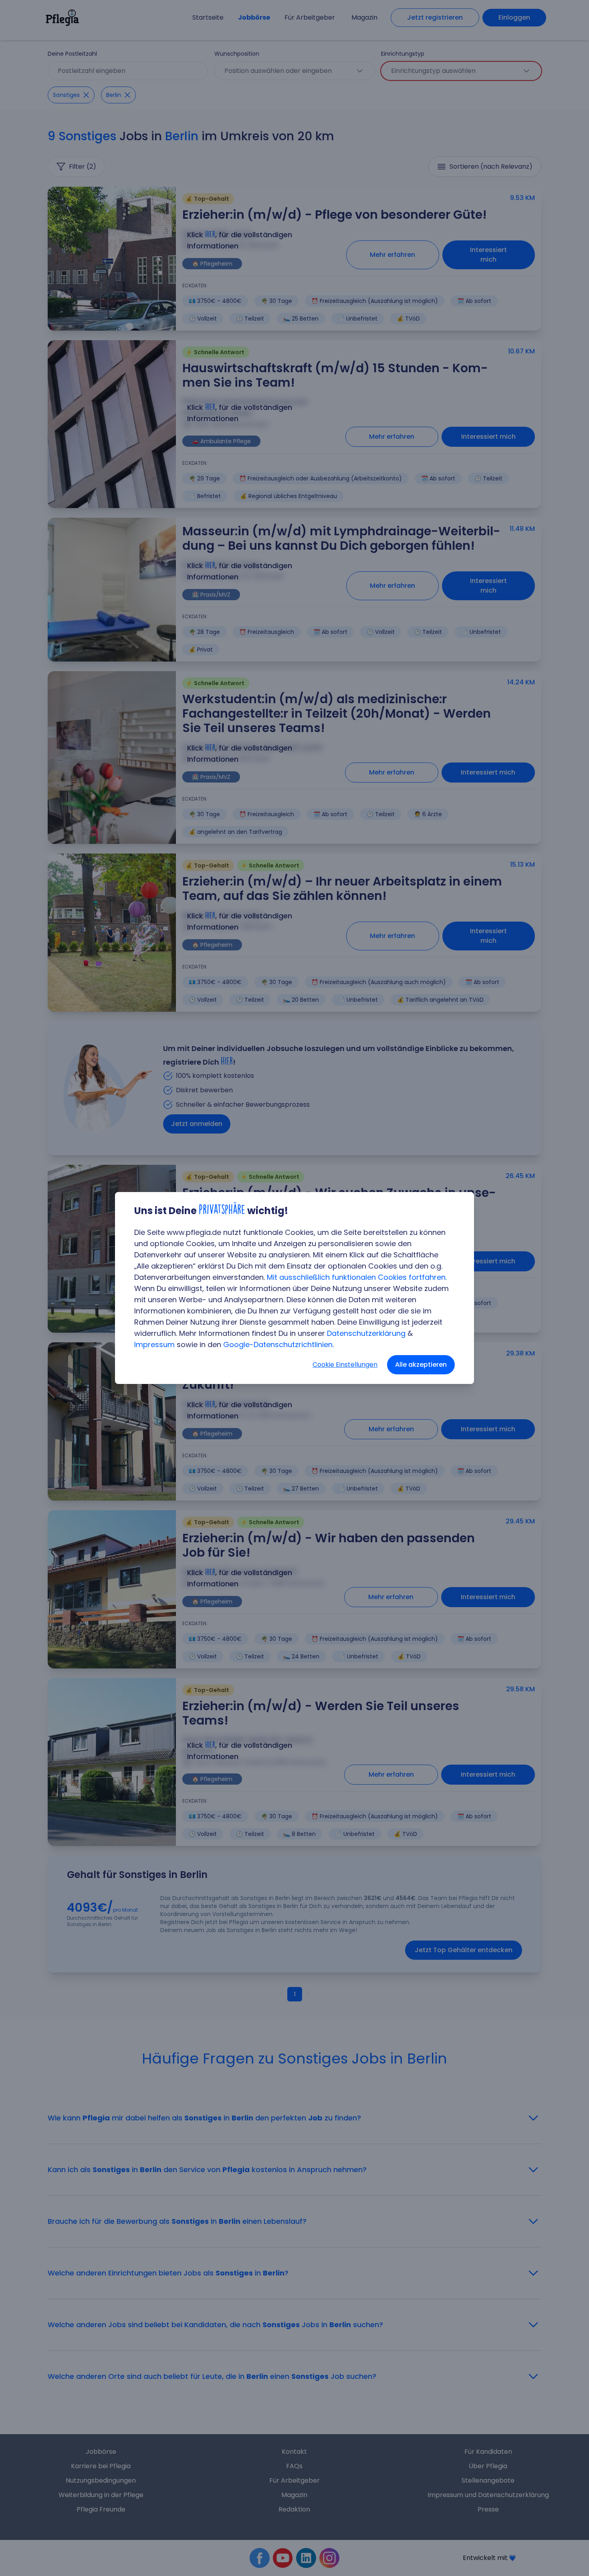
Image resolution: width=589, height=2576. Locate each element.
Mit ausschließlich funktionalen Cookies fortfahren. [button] (357, 1277)
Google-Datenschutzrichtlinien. (278, 1344)
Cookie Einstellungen (345, 1365)
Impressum (154, 1344)
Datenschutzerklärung (366, 1333)
